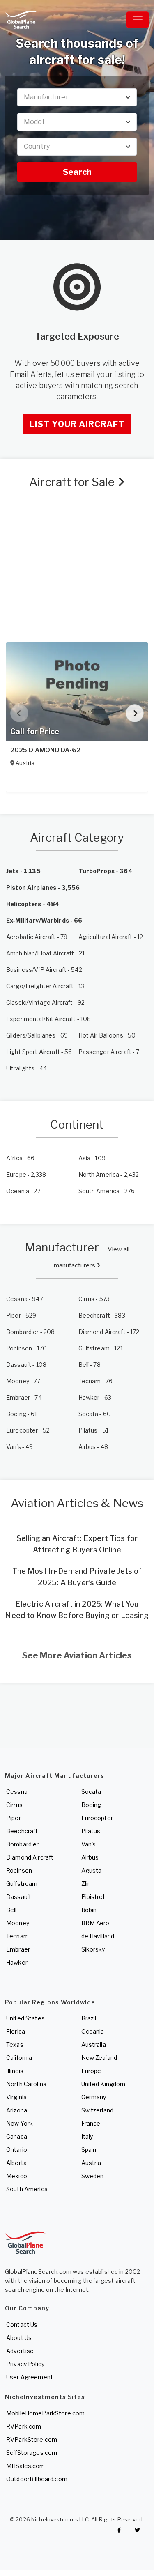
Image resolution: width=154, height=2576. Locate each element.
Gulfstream (22, 1884)
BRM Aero (95, 1923)
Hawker (17, 1962)
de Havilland (98, 1936)
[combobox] (77, 97)
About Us (19, 2338)
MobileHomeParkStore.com (45, 2413)
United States (25, 2018)
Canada (17, 2136)
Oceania (93, 2031)
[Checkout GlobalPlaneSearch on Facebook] (119, 2530)
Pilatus (91, 1831)
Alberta (16, 2163)
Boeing (91, 1805)
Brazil (89, 2018)
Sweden (93, 2176)
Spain (89, 2150)
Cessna (17, 1792)
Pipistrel (93, 1897)
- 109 (92, 1158)
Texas (15, 2044)
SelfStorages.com (32, 2453)
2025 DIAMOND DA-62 (46, 750)
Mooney (18, 1923)
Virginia (16, 2097)
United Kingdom (103, 2084)
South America (27, 2189)
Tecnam (17, 1936)
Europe (91, 2071)
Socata (91, 1792)
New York (20, 2123)
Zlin (86, 1884)
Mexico (17, 2176)
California (19, 2058)
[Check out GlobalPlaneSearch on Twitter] (138, 2530)
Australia (94, 2044)
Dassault (19, 1897)
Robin (89, 1910)
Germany (94, 2097)
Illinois (15, 2071)
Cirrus (14, 1805)
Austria (91, 2163)
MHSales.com (26, 2466)
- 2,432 (109, 1174)
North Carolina (26, 2084)
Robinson (19, 1870)
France (91, 2123)
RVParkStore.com (32, 2439)
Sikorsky (93, 1949)
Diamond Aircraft (30, 1857)
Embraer (18, 1949)
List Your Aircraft (77, 424)
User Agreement (30, 2377)
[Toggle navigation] (138, 20)
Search (77, 172)
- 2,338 (26, 1174)
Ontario (17, 2150)
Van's (89, 1844)
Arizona (17, 2110)
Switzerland (98, 2110)
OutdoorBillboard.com (37, 2479)
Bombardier (22, 1844)
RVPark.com (24, 2426)
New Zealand (99, 2058)
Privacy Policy (25, 2364)
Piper (14, 1818)
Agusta (92, 1870)
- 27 (23, 1191)
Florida (16, 2031)
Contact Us (22, 2325)
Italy (87, 2136)
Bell (11, 1910)
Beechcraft (22, 1831)
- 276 (107, 1191)
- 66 (21, 1158)
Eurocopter (97, 1818)
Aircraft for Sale (73, 482)
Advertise (20, 2351)
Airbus (90, 1857)
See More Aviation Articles (77, 1655)
